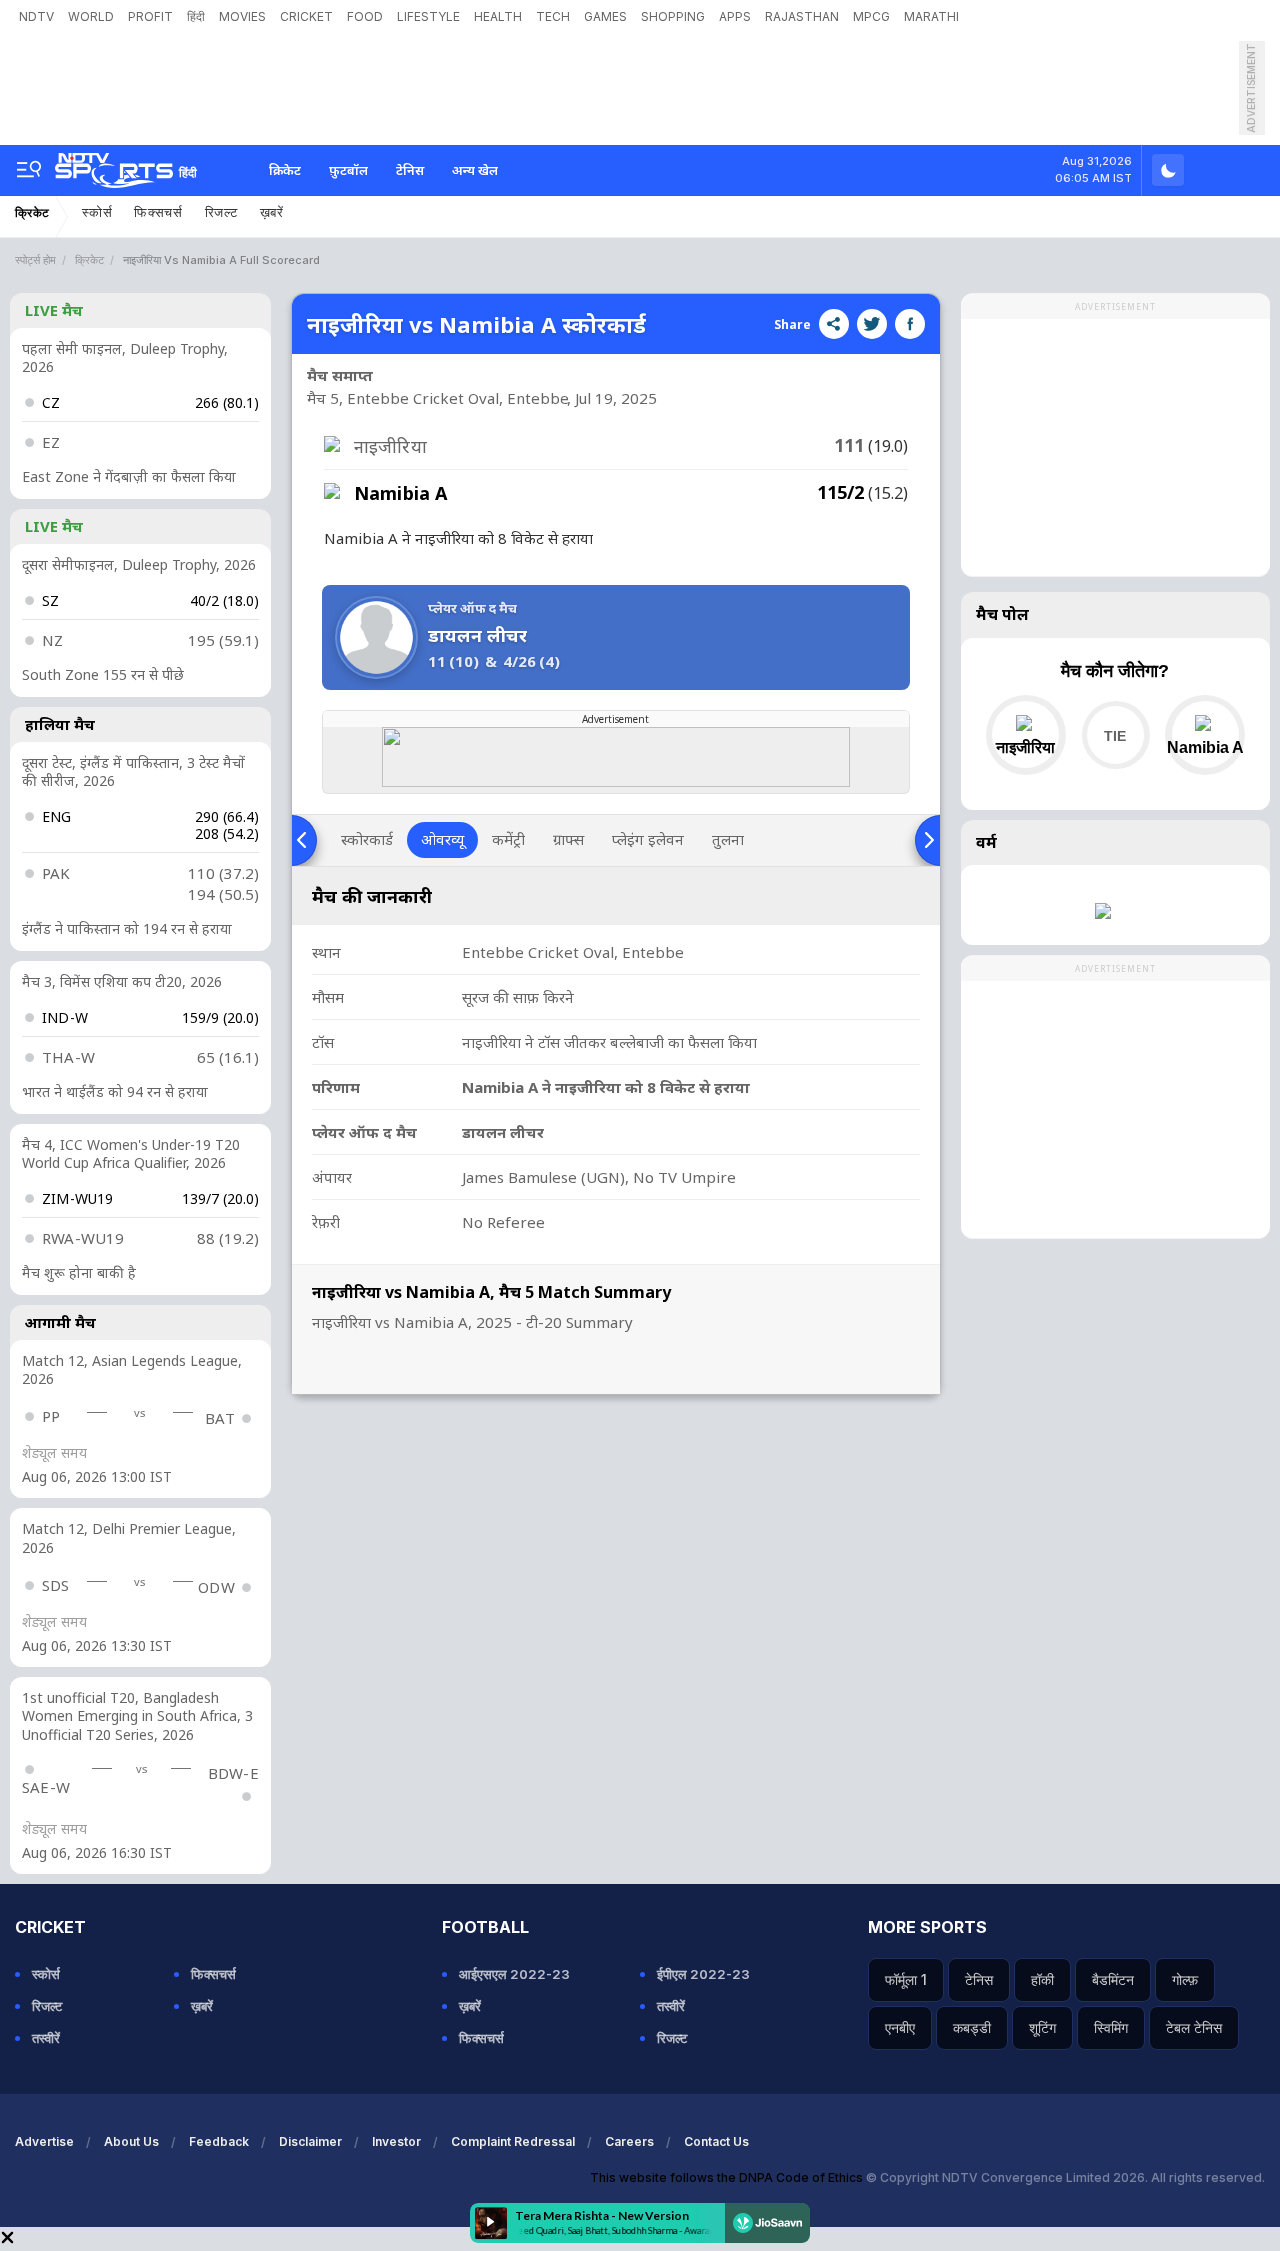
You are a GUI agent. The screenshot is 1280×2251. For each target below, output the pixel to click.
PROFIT (150, 16)
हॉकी (1042, 1979)
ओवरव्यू (442, 839)
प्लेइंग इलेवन (648, 839)
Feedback (219, 2141)
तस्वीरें (46, 2038)
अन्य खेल (475, 170)
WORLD (91, 16)
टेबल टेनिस (1194, 2027)
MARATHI (931, 16)
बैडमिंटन (1113, 1979)
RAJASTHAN (802, 16)
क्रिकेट (285, 170)
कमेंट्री (508, 839)
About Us (131, 2141)
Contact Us (716, 2141)
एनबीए (900, 2027)
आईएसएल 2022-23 (514, 1974)
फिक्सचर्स (158, 212)
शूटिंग (1042, 2027)
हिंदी (196, 16)
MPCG (871, 16)
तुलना (728, 839)
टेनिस (410, 170)
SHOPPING (673, 16)
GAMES (605, 16)
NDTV (36, 16)
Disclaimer (310, 2141)
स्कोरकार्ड (367, 839)
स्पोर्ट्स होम (35, 260)
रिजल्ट (221, 212)
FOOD (365, 16)
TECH (553, 16)
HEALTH (498, 16)
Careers (629, 2141)
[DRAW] (1116, 735)
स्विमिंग (1111, 2027)
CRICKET (306, 16)
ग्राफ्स (568, 839)
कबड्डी (972, 2027)
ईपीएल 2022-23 (703, 1974)
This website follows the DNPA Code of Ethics (728, 2177)
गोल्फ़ (1185, 1979)
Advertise (44, 2141)
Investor (396, 2141)
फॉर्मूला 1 (906, 1979)
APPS (735, 16)
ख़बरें (272, 212)
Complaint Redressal (513, 2141)
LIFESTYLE (428, 16)
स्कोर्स (97, 212)
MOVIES (242, 16)
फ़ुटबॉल (348, 170)
